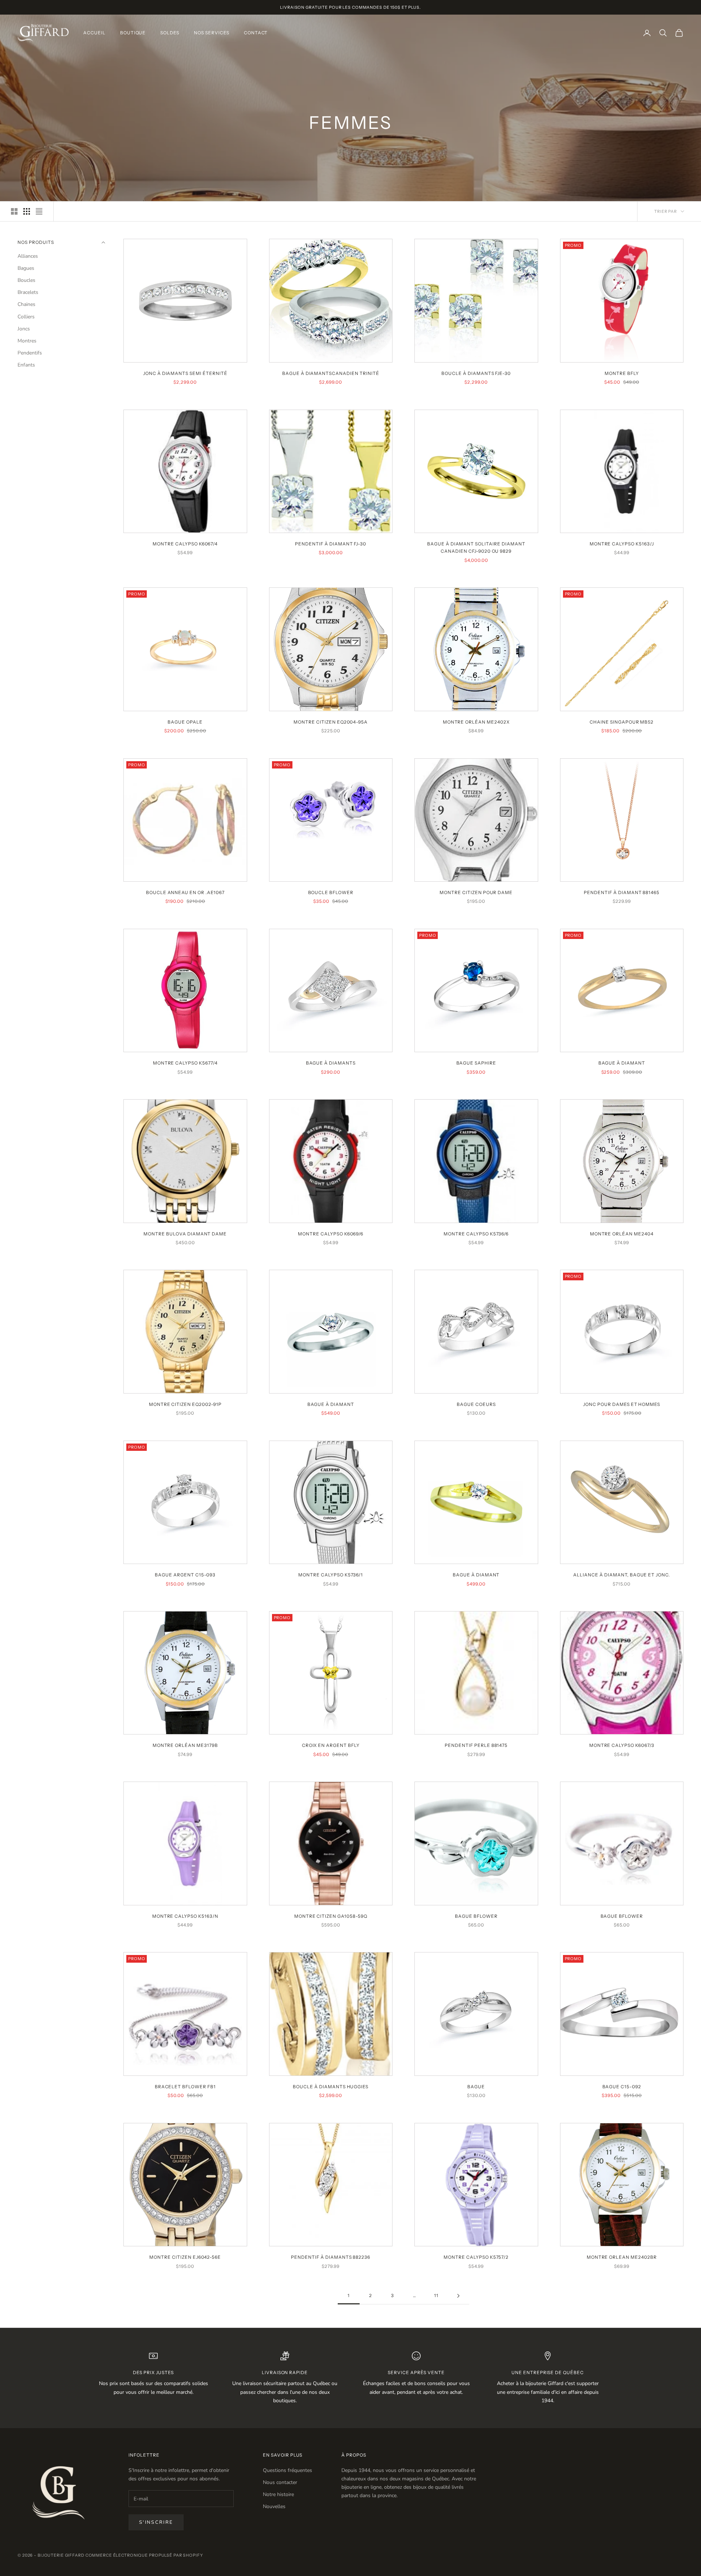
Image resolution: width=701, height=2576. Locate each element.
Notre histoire (278, 2494)
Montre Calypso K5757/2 (476, 2257)
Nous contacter (280, 2482)
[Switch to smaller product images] (27, 211)
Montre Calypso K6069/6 (331, 1234)
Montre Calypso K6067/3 (622, 1745)
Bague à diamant (622, 1063)
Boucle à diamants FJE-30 (476, 373)
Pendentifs (30, 353)
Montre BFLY (622, 373)
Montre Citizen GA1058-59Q (331, 1916)
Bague (476, 2087)
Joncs (24, 329)
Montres (27, 341)
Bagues (26, 269)
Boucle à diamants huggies (331, 2087)
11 (436, 2295)
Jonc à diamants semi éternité (185, 373)
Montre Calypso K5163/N (185, 1916)
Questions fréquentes (288, 2470)
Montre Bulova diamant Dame (185, 1234)
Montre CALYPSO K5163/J (622, 544)
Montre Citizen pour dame (476, 892)
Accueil (94, 33)
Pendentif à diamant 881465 (622, 892)
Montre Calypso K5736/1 (331, 1575)
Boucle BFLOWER (331, 892)
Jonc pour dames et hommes (622, 1404)
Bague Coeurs (476, 1404)
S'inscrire (156, 2522)
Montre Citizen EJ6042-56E (185, 2257)
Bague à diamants (331, 1063)
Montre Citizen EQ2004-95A (331, 722)
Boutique (133, 33)
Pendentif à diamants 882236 (331, 2257)
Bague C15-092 (622, 2087)
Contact (256, 33)
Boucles (26, 281)
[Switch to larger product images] (14, 211)
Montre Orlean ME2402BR (622, 2257)
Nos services (212, 33)
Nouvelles (274, 2506)
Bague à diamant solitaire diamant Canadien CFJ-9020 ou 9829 (476, 547)
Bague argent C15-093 (185, 1575)
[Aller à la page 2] (458, 2296)
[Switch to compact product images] (39, 211)
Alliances (28, 256)
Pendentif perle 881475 (476, 1745)
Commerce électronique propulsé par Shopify (144, 2555)
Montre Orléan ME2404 (622, 1234)
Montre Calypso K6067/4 (185, 544)
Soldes (170, 33)
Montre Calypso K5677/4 (185, 1063)
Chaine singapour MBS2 (622, 722)
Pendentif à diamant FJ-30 (331, 544)
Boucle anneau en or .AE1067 (185, 892)
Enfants (26, 365)
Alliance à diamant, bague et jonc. (622, 1575)
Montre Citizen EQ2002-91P (185, 1404)
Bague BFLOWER (476, 1916)
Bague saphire (476, 1063)
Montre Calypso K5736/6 (476, 1234)
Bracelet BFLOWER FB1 (185, 2087)
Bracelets (28, 293)
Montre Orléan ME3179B (185, 1745)
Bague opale (185, 722)
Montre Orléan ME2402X (476, 722)
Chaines (26, 305)
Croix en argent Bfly (331, 1745)
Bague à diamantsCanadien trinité (331, 373)
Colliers (26, 317)
